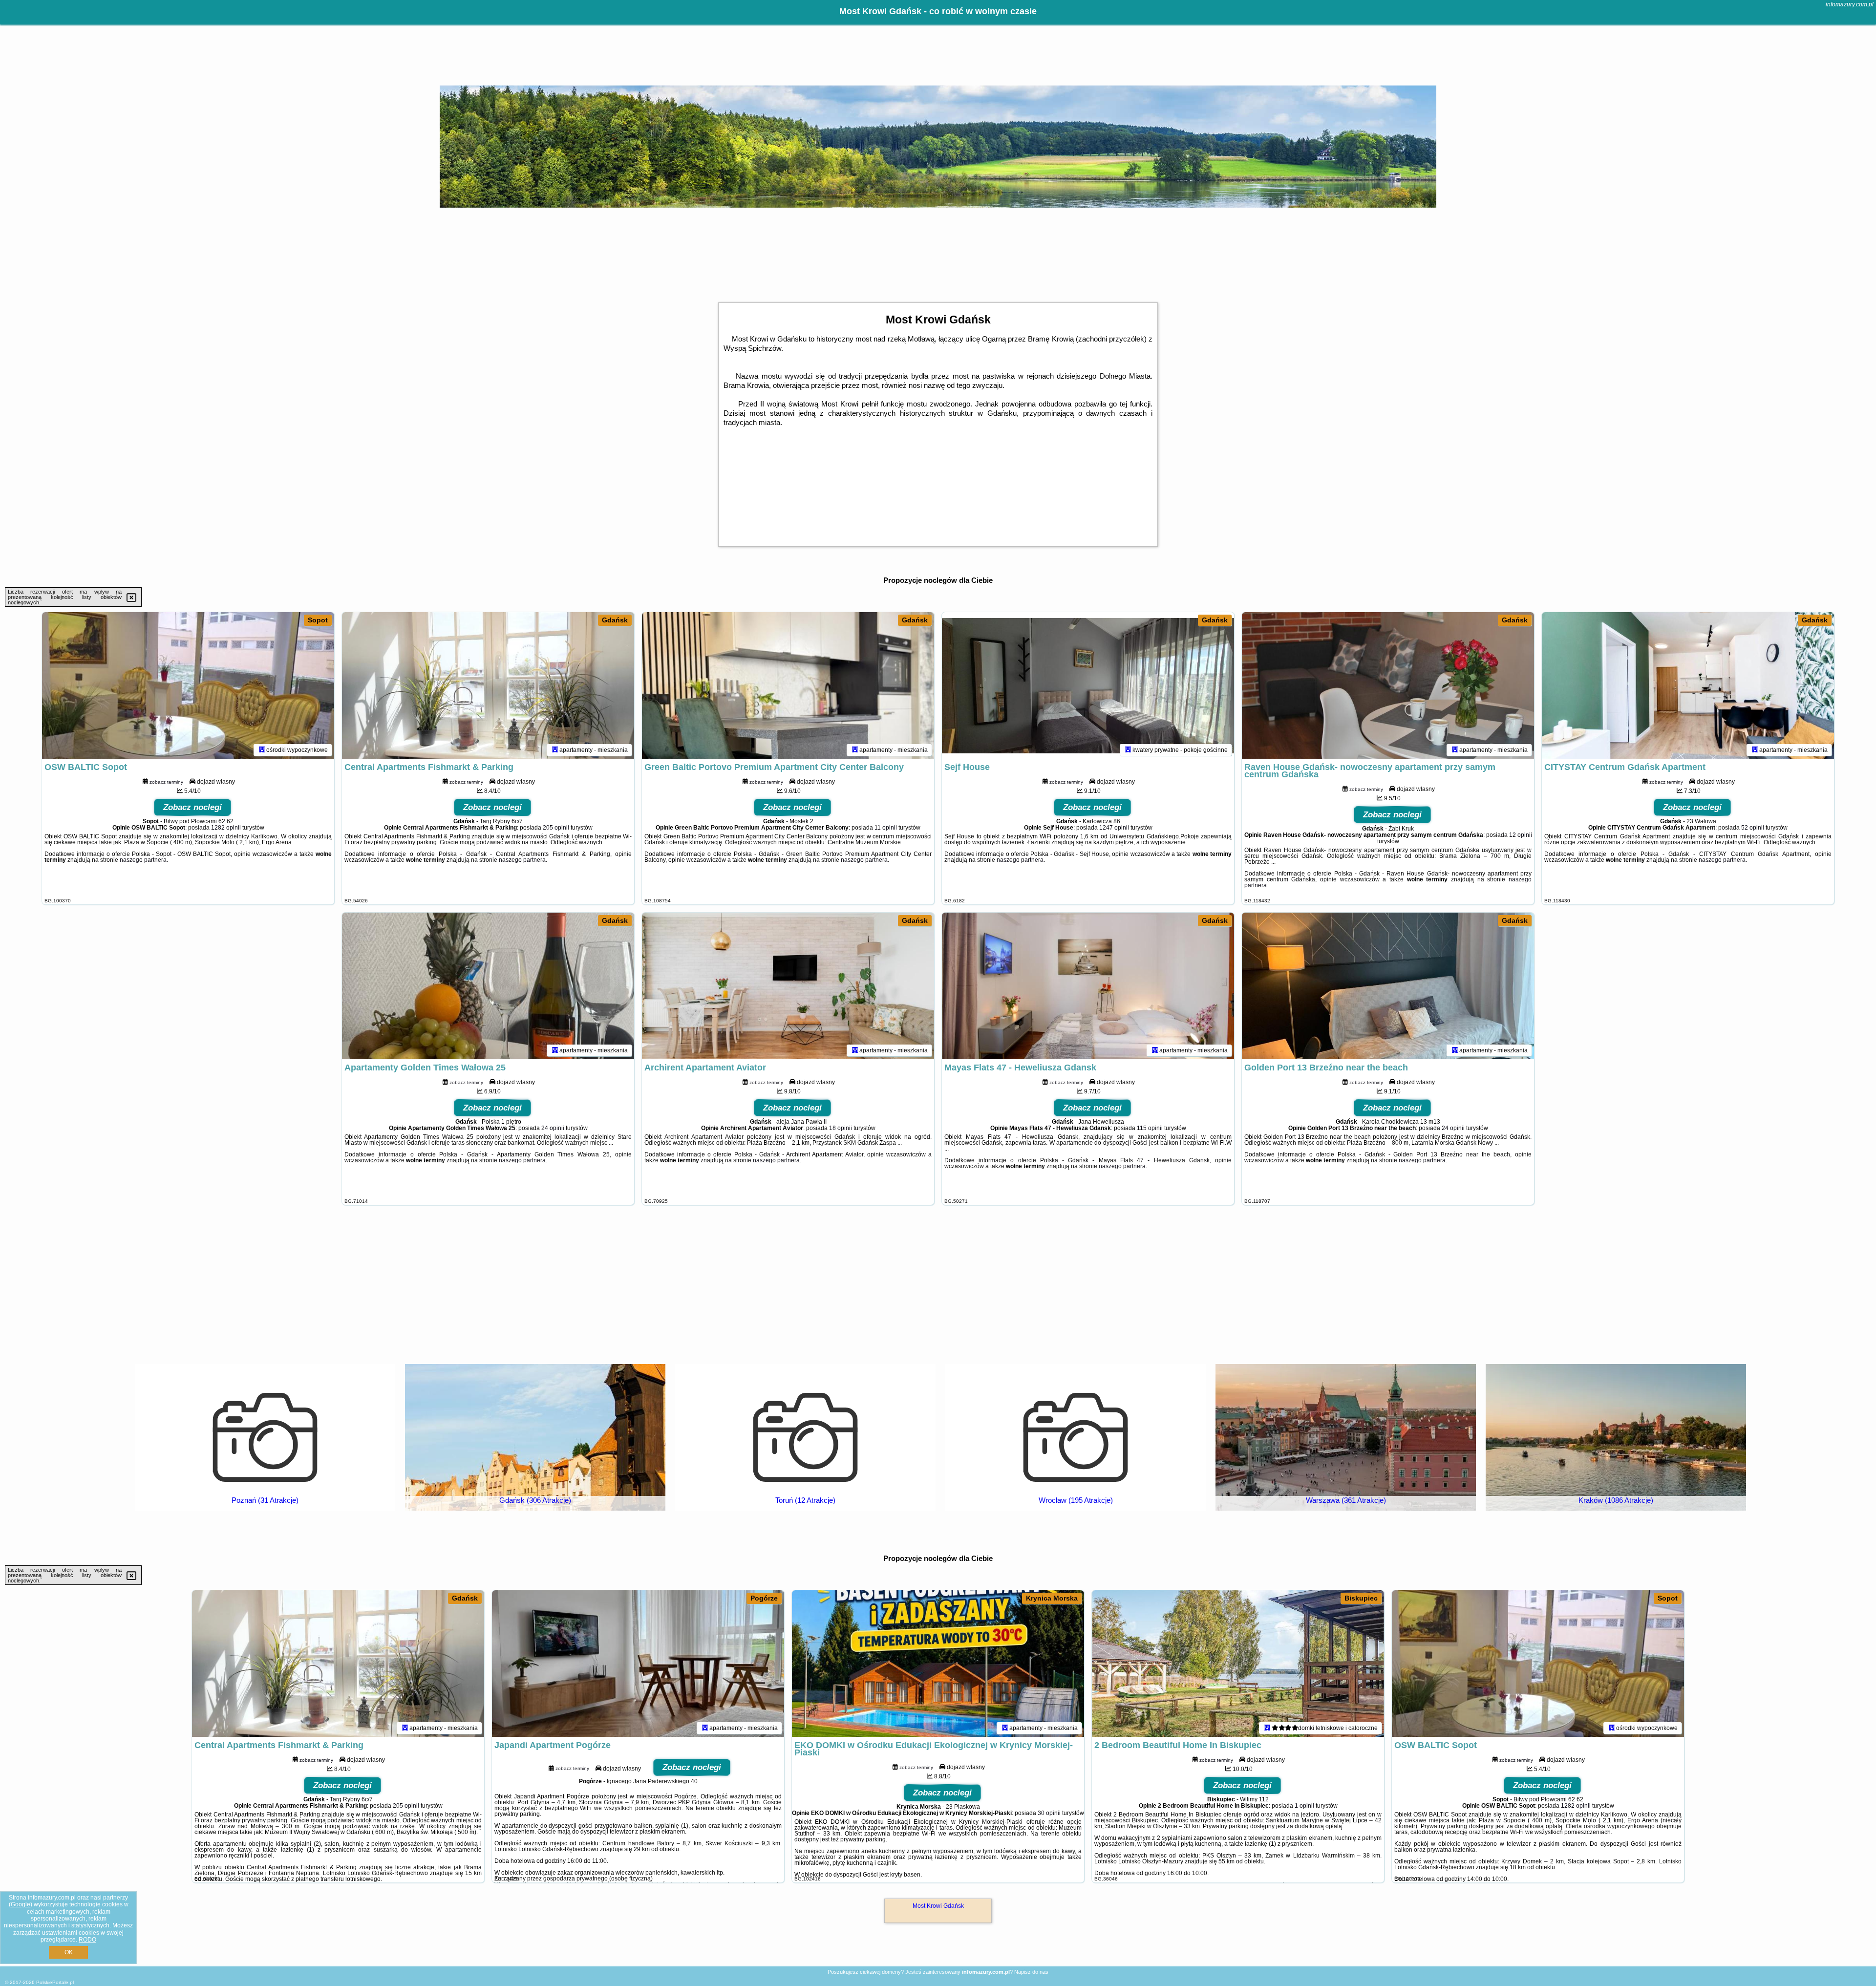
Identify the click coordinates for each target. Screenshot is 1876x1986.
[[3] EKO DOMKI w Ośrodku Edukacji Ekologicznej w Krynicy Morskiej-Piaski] (938, 1664)
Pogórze (764, 1598)
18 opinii (841, 1128)
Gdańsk (615, 620)
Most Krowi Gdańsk (938, 1906)
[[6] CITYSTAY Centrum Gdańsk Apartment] (1688, 685)
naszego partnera (143, 860)
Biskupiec (1361, 1598)
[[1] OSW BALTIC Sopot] (188, 685)
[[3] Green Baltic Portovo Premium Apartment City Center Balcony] (788, 685)
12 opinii (1521, 835)
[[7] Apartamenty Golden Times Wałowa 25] (488, 986)
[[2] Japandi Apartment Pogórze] (638, 1664)
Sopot (318, 620)
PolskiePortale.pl (55, 1982)
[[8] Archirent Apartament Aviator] (788, 986)
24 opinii (553, 1128)
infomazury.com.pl (1850, 4)
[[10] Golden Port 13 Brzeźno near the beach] (1388, 986)
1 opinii (1304, 1806)
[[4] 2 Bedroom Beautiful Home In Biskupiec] (1238, 1664)
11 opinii (886, 828)
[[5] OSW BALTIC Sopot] (1538, 1664)
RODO (87, 1940)
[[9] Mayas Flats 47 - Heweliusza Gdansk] (1088, 986)
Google (21, 1904)
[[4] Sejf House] (1088, 685)
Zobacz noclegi (192, 807)
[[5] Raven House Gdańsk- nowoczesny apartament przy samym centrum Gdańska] (1388, 685)
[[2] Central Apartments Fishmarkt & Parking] (488, 685)
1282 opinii (226, 828)
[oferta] (262, 750)
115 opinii (1150, 1128)
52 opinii (1753, 828)
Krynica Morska (1052, 1598)
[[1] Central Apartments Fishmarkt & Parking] (338, 1664)
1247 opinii (1114, 828)
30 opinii (1049, 1813)
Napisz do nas (1031, 1972)
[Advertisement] (938, 1283)
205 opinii (556, 828)
